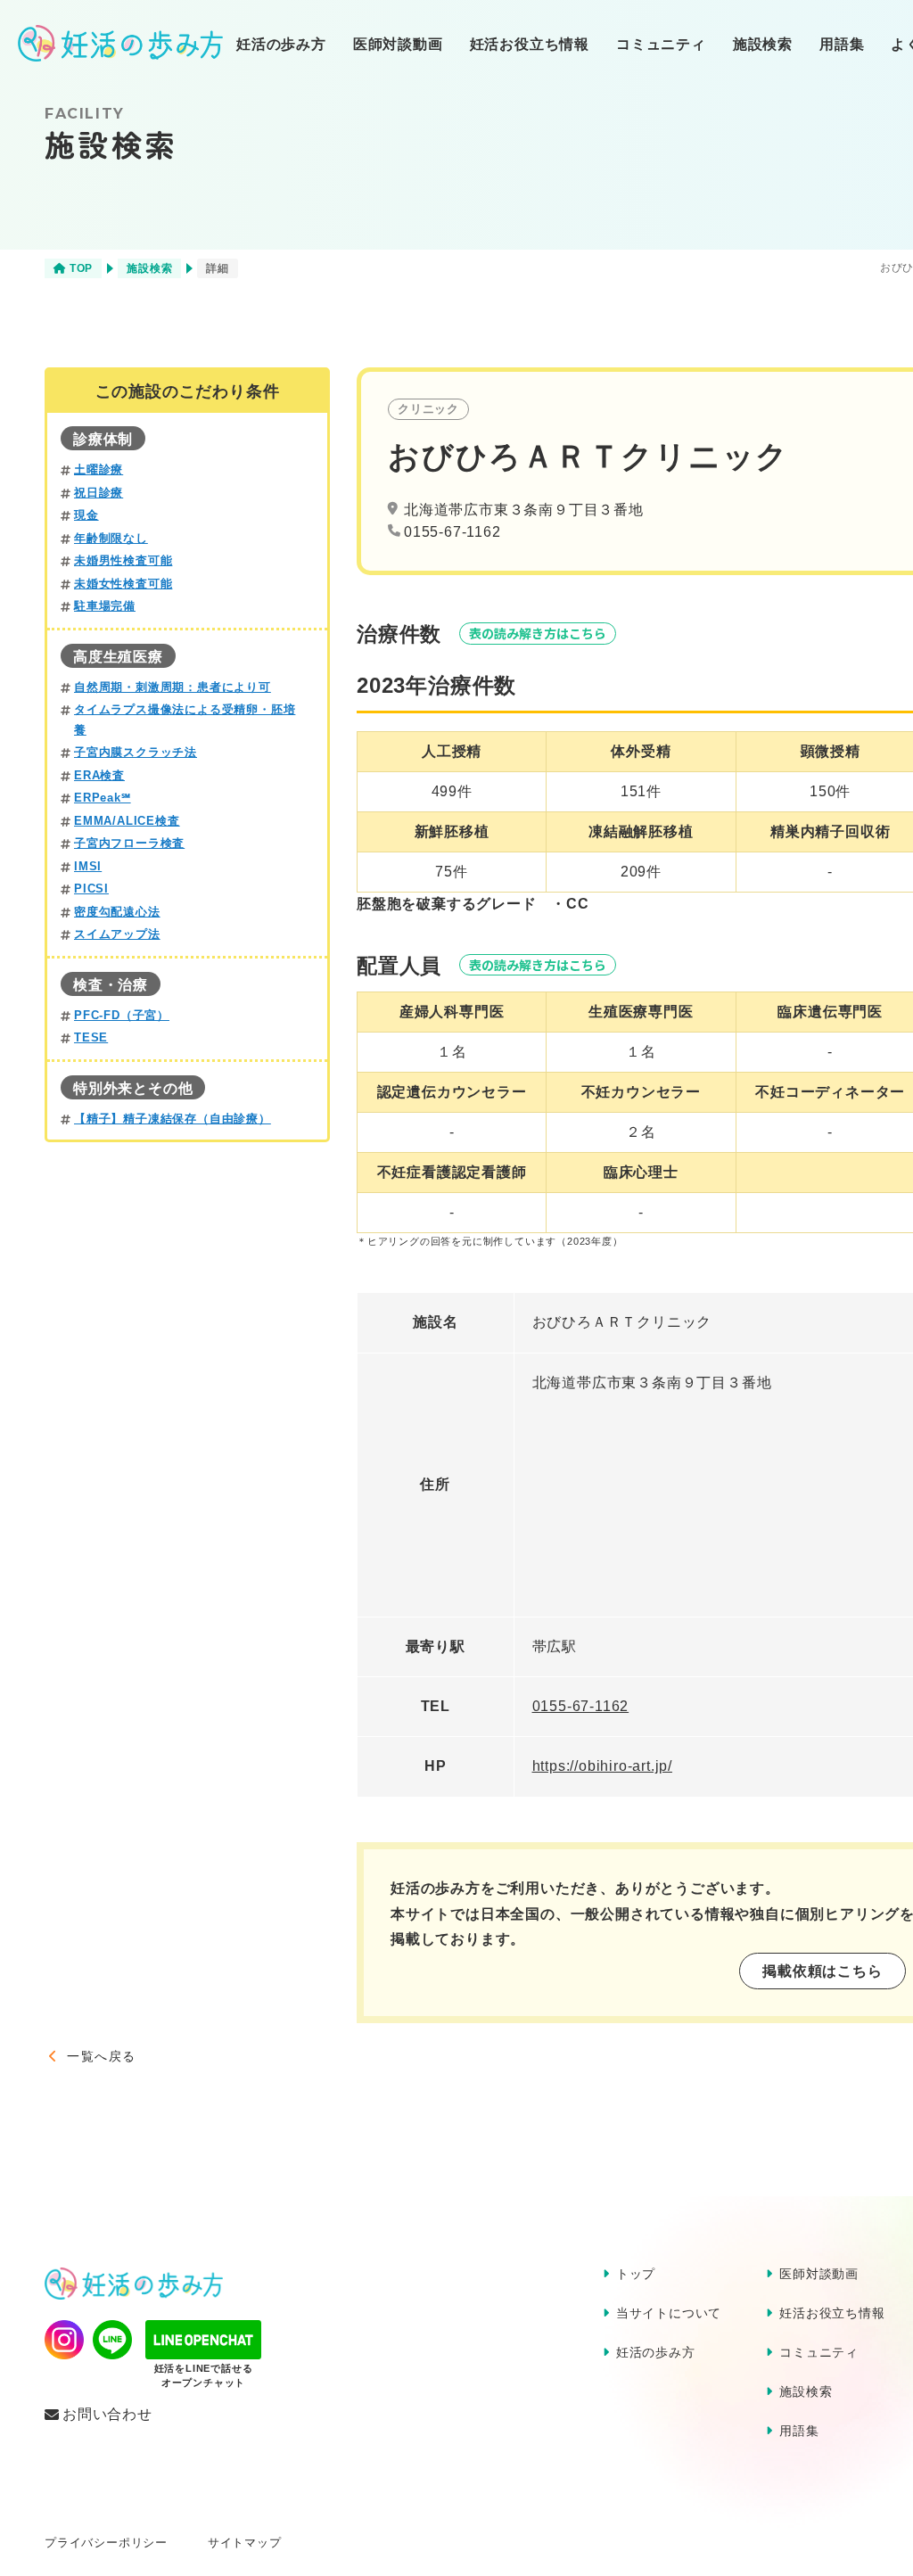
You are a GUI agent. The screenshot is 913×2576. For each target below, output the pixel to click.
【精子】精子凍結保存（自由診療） (173, 1119)
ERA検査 (99, 776)
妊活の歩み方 (281, 44)
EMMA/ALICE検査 (127, 821)
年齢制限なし (111, 539)
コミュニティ (661, 44)
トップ (636, 2274)
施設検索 (763, 44)
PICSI (91, 889)
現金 (86, 515)
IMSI (88, 867)
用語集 (842, 44)
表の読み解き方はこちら (538, 633)
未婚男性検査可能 (123, 561)
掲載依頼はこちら (822, 1971)
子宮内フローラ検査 (129, 844)
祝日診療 (99, 493)
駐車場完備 (105, 606)
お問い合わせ (107, 2415)
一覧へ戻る (101, 2056)
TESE (91, 1038)
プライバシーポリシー (106, 2543)
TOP (81, 268)
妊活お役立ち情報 (530, 44)
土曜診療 (99, 470)
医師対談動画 (398, 44)
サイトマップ (245, 2543)
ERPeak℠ (103, 798)
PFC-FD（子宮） (122, 1016)
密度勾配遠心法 (117, 912)
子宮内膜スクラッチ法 (136, 753)
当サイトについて (669, 2313)
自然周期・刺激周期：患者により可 (173, 687)
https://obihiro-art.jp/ (602, 1766)
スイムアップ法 (117, 934)
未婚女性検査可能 (123, 584)
